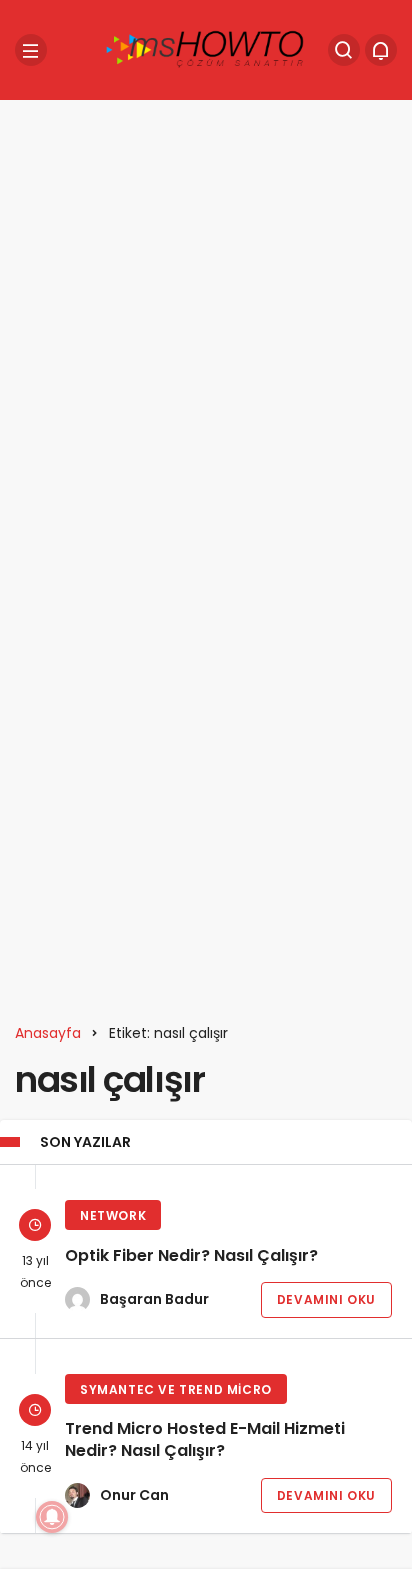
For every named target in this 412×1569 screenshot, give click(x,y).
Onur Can (134, 1495)
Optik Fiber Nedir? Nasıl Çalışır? (191, 1255)
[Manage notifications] (52, 1517)
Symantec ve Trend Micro (176, 1389)
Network (113, 1215)
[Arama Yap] (344, 50)
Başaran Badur (154, 1299)
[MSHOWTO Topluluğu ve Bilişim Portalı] (206, 48)
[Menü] (31, 50)
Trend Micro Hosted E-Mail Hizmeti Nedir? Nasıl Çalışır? (205, 1440)
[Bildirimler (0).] (381, 50)
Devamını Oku (326, 1299)
